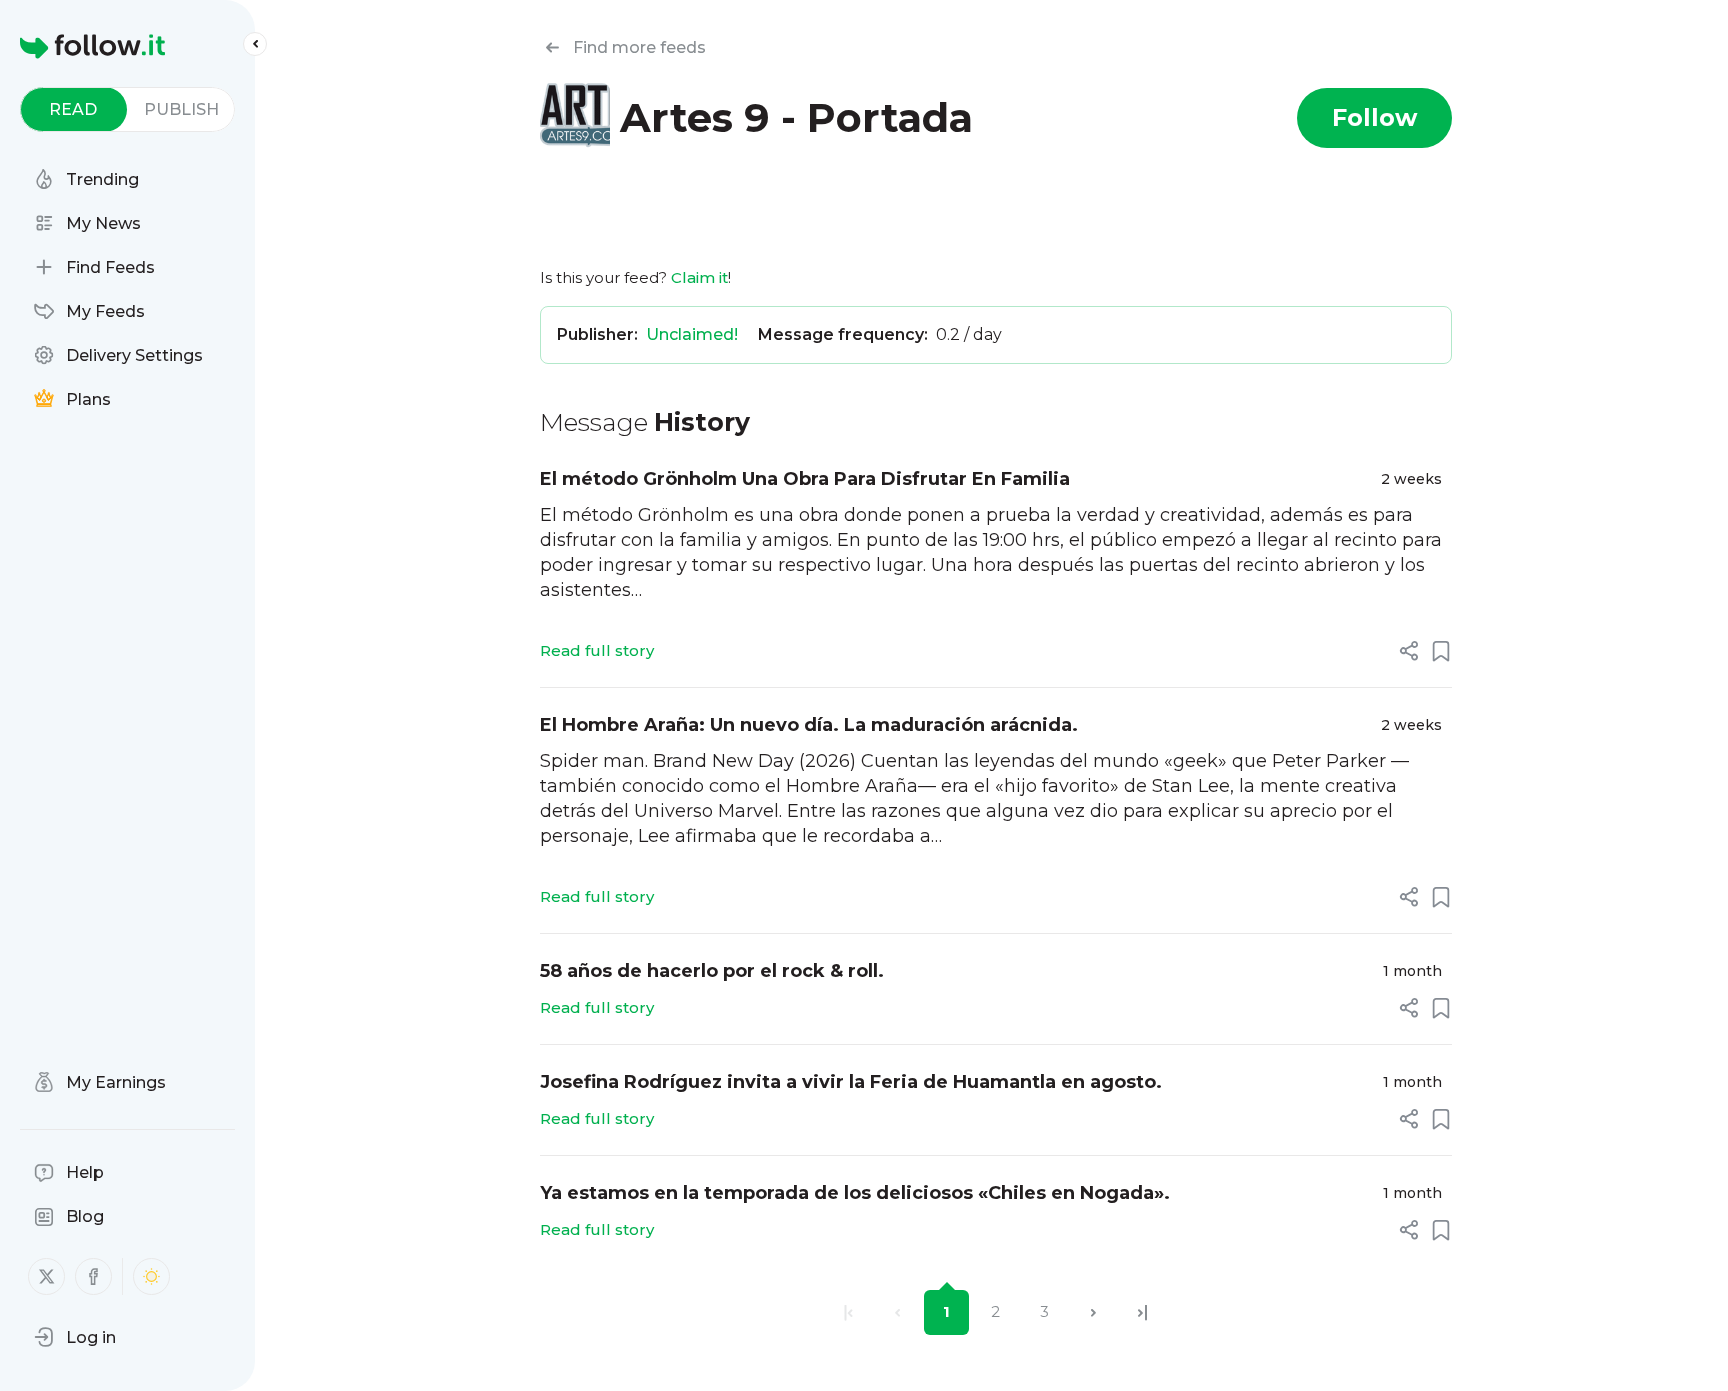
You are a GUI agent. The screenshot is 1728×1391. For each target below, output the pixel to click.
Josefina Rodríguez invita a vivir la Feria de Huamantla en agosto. (851, 1082)
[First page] (848, 1312)
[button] (75, 1337)
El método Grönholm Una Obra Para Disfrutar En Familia (805, 479)
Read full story (597, 650)
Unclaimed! (692, 334)
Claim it (699, 277)
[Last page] (1142, 1312)
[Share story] (1409, 651)
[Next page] (1093, 1312)
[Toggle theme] (151, 1276)
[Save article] (1441, 651)
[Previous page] (897, 1312)
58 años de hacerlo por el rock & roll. (712, 971)
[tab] (73, 109)
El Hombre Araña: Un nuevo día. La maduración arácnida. (809, 725)
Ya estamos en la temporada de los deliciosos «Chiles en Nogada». (855, 1193)
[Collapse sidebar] (255, 44)
